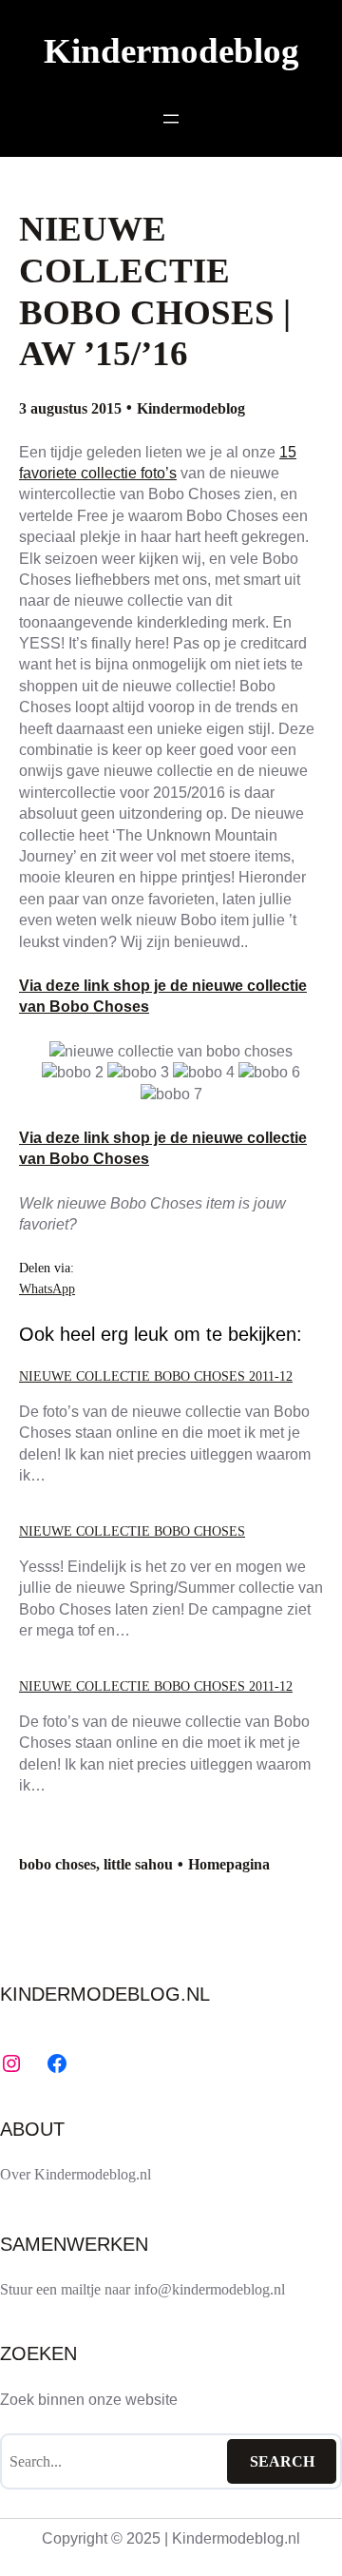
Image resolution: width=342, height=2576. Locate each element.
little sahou (138, 1864)
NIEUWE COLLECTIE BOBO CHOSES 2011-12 (156, 1376)
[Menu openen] (171, 119)
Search (282, 2461)
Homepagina (229, 1864)
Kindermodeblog (171, 51)
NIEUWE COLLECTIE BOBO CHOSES (132, 1531)
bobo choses (57, 1864)
